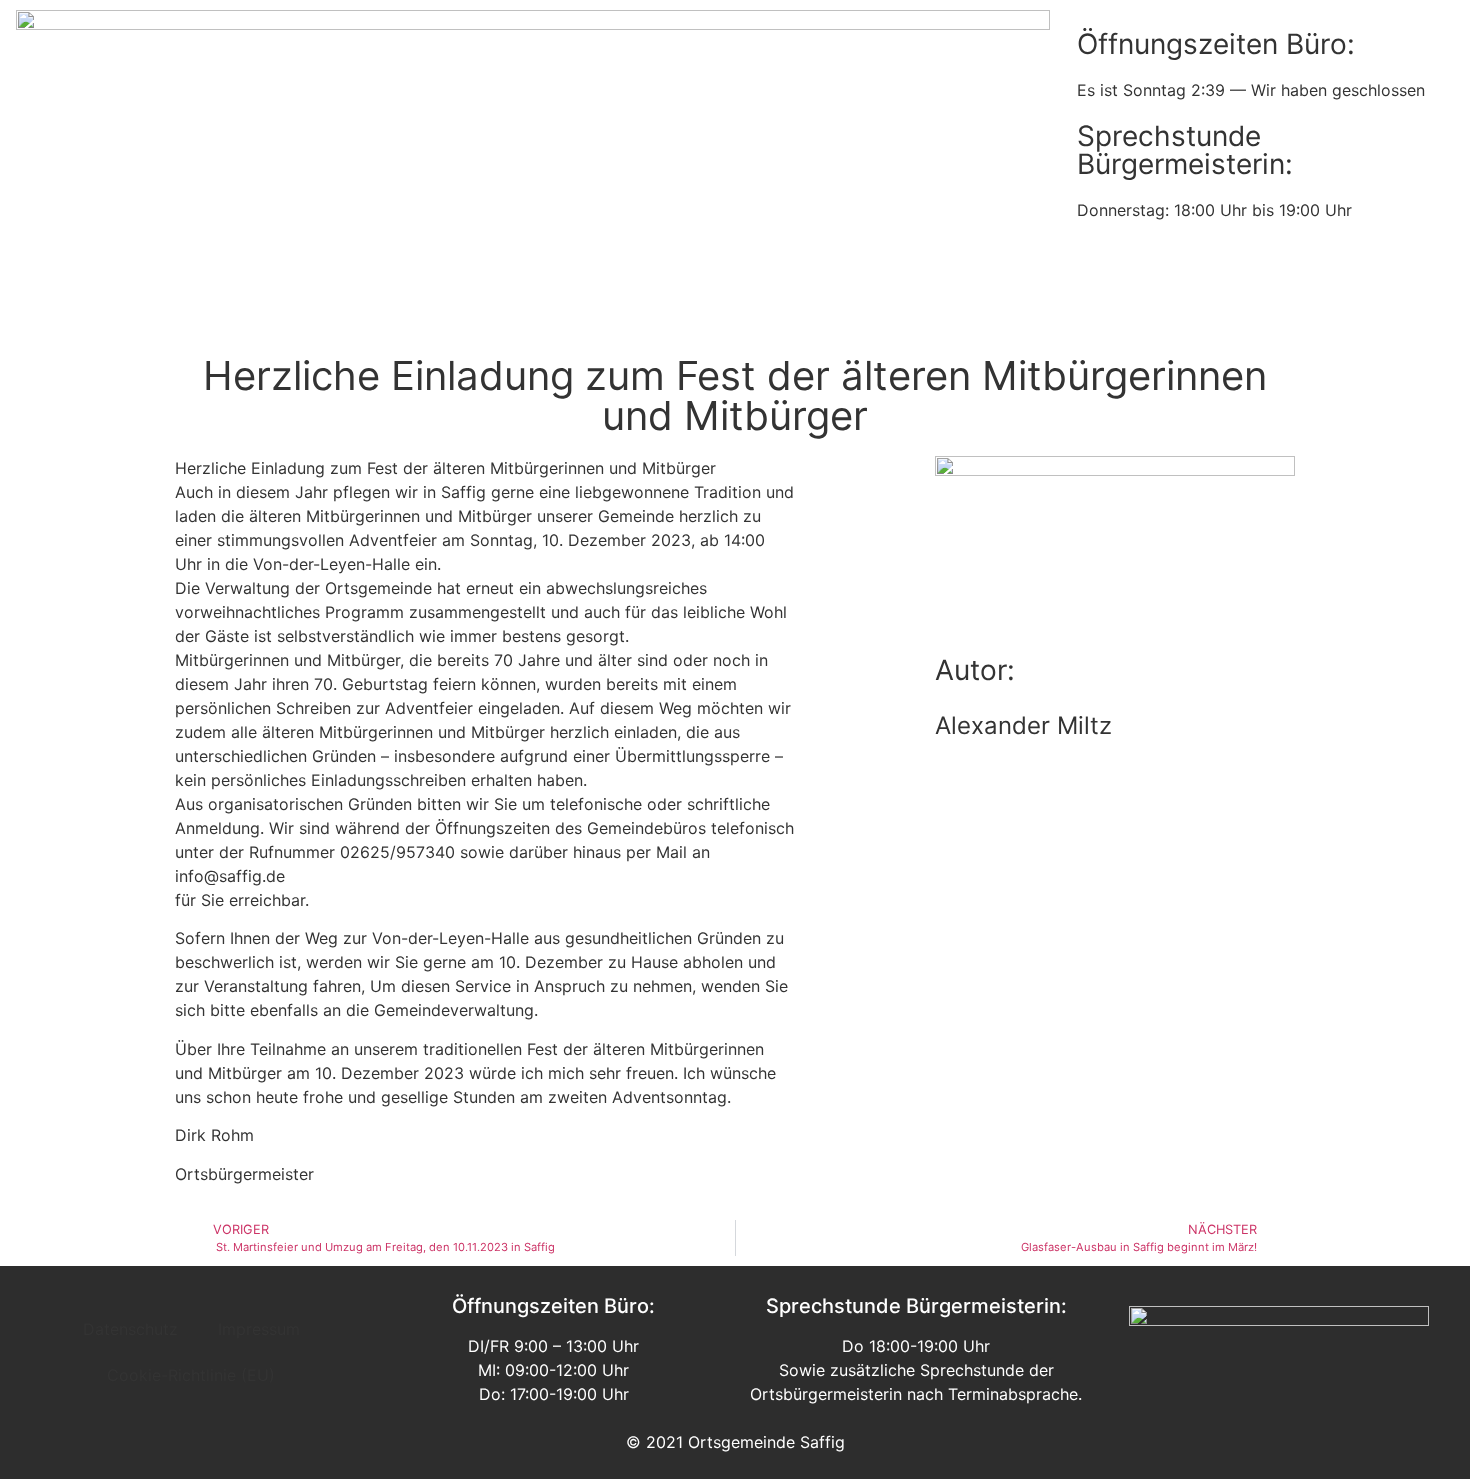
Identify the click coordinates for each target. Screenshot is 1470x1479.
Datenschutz (130, 1329)
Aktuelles (497, 308)
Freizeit (996, 308)
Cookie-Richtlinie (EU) (191, 1375)
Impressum (259, 1329)
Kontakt (1093, 308)
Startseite (386, 308)
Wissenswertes (871, 308)
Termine (602, 308)
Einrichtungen (723, 308)
